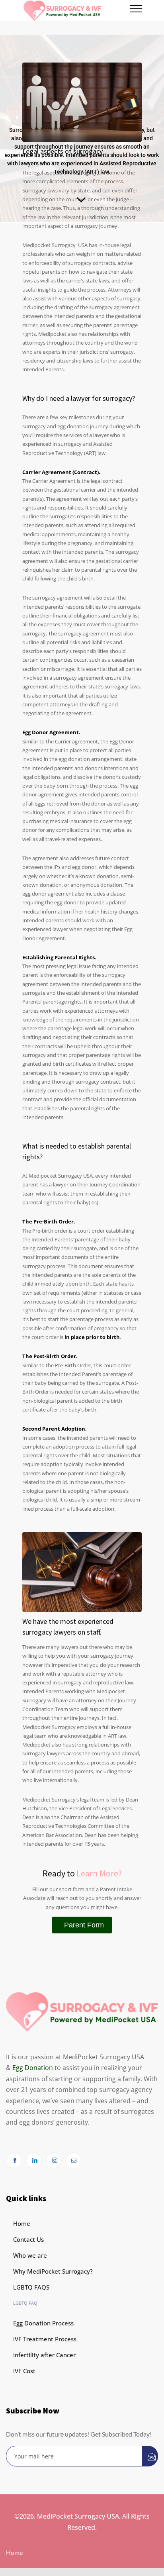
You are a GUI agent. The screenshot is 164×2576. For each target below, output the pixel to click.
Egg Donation (33, 2068)
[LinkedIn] (34, 2160)
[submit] (150, 2456)
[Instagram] (54, 2160)
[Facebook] (14, 2160)
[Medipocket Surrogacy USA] (76, 10)
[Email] (74, 2160)
